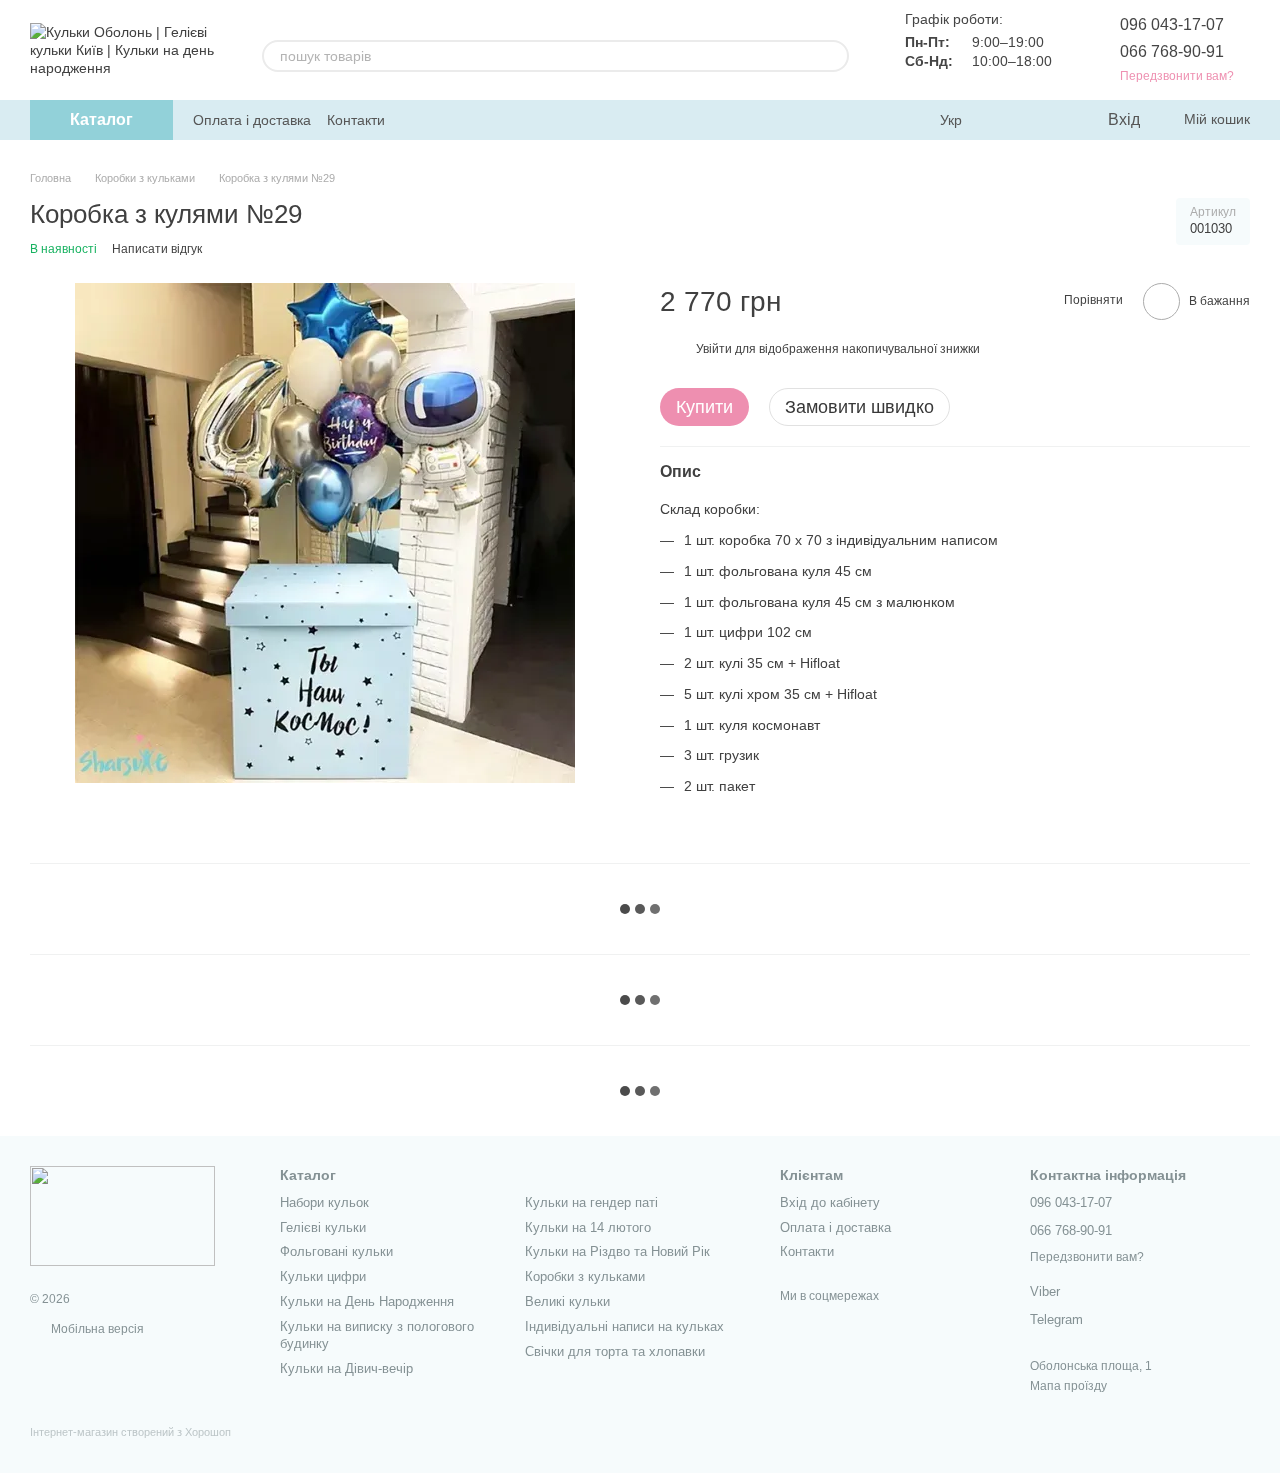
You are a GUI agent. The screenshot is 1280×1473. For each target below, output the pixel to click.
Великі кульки (567, 1301)
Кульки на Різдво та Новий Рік (617, 1251)
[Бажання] (1050, 120)
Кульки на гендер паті (591, 1202)
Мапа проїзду (1068, 1386)
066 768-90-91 (1172, 51)
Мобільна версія (96, 1329)
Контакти (356, 120)
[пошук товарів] (833, 56)
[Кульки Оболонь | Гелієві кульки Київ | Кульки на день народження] (122, 1216)
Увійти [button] (714, 348)
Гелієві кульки (323, 1227)
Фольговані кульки (336, 1251)
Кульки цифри (323, 1276)
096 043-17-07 (1172, 24)
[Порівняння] (1010, 120)
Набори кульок (324, 1202)
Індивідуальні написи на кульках (624, 1326)
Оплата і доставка (252, 120)
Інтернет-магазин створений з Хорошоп (130, 1432)
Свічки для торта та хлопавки (615, 1351)
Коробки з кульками (585, 1276)
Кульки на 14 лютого (588, 1227)
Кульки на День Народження (367, 1301)
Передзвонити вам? (1177, 76)
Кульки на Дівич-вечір (346, 1368)
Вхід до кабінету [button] (830, 1202)
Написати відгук (157, 249)
